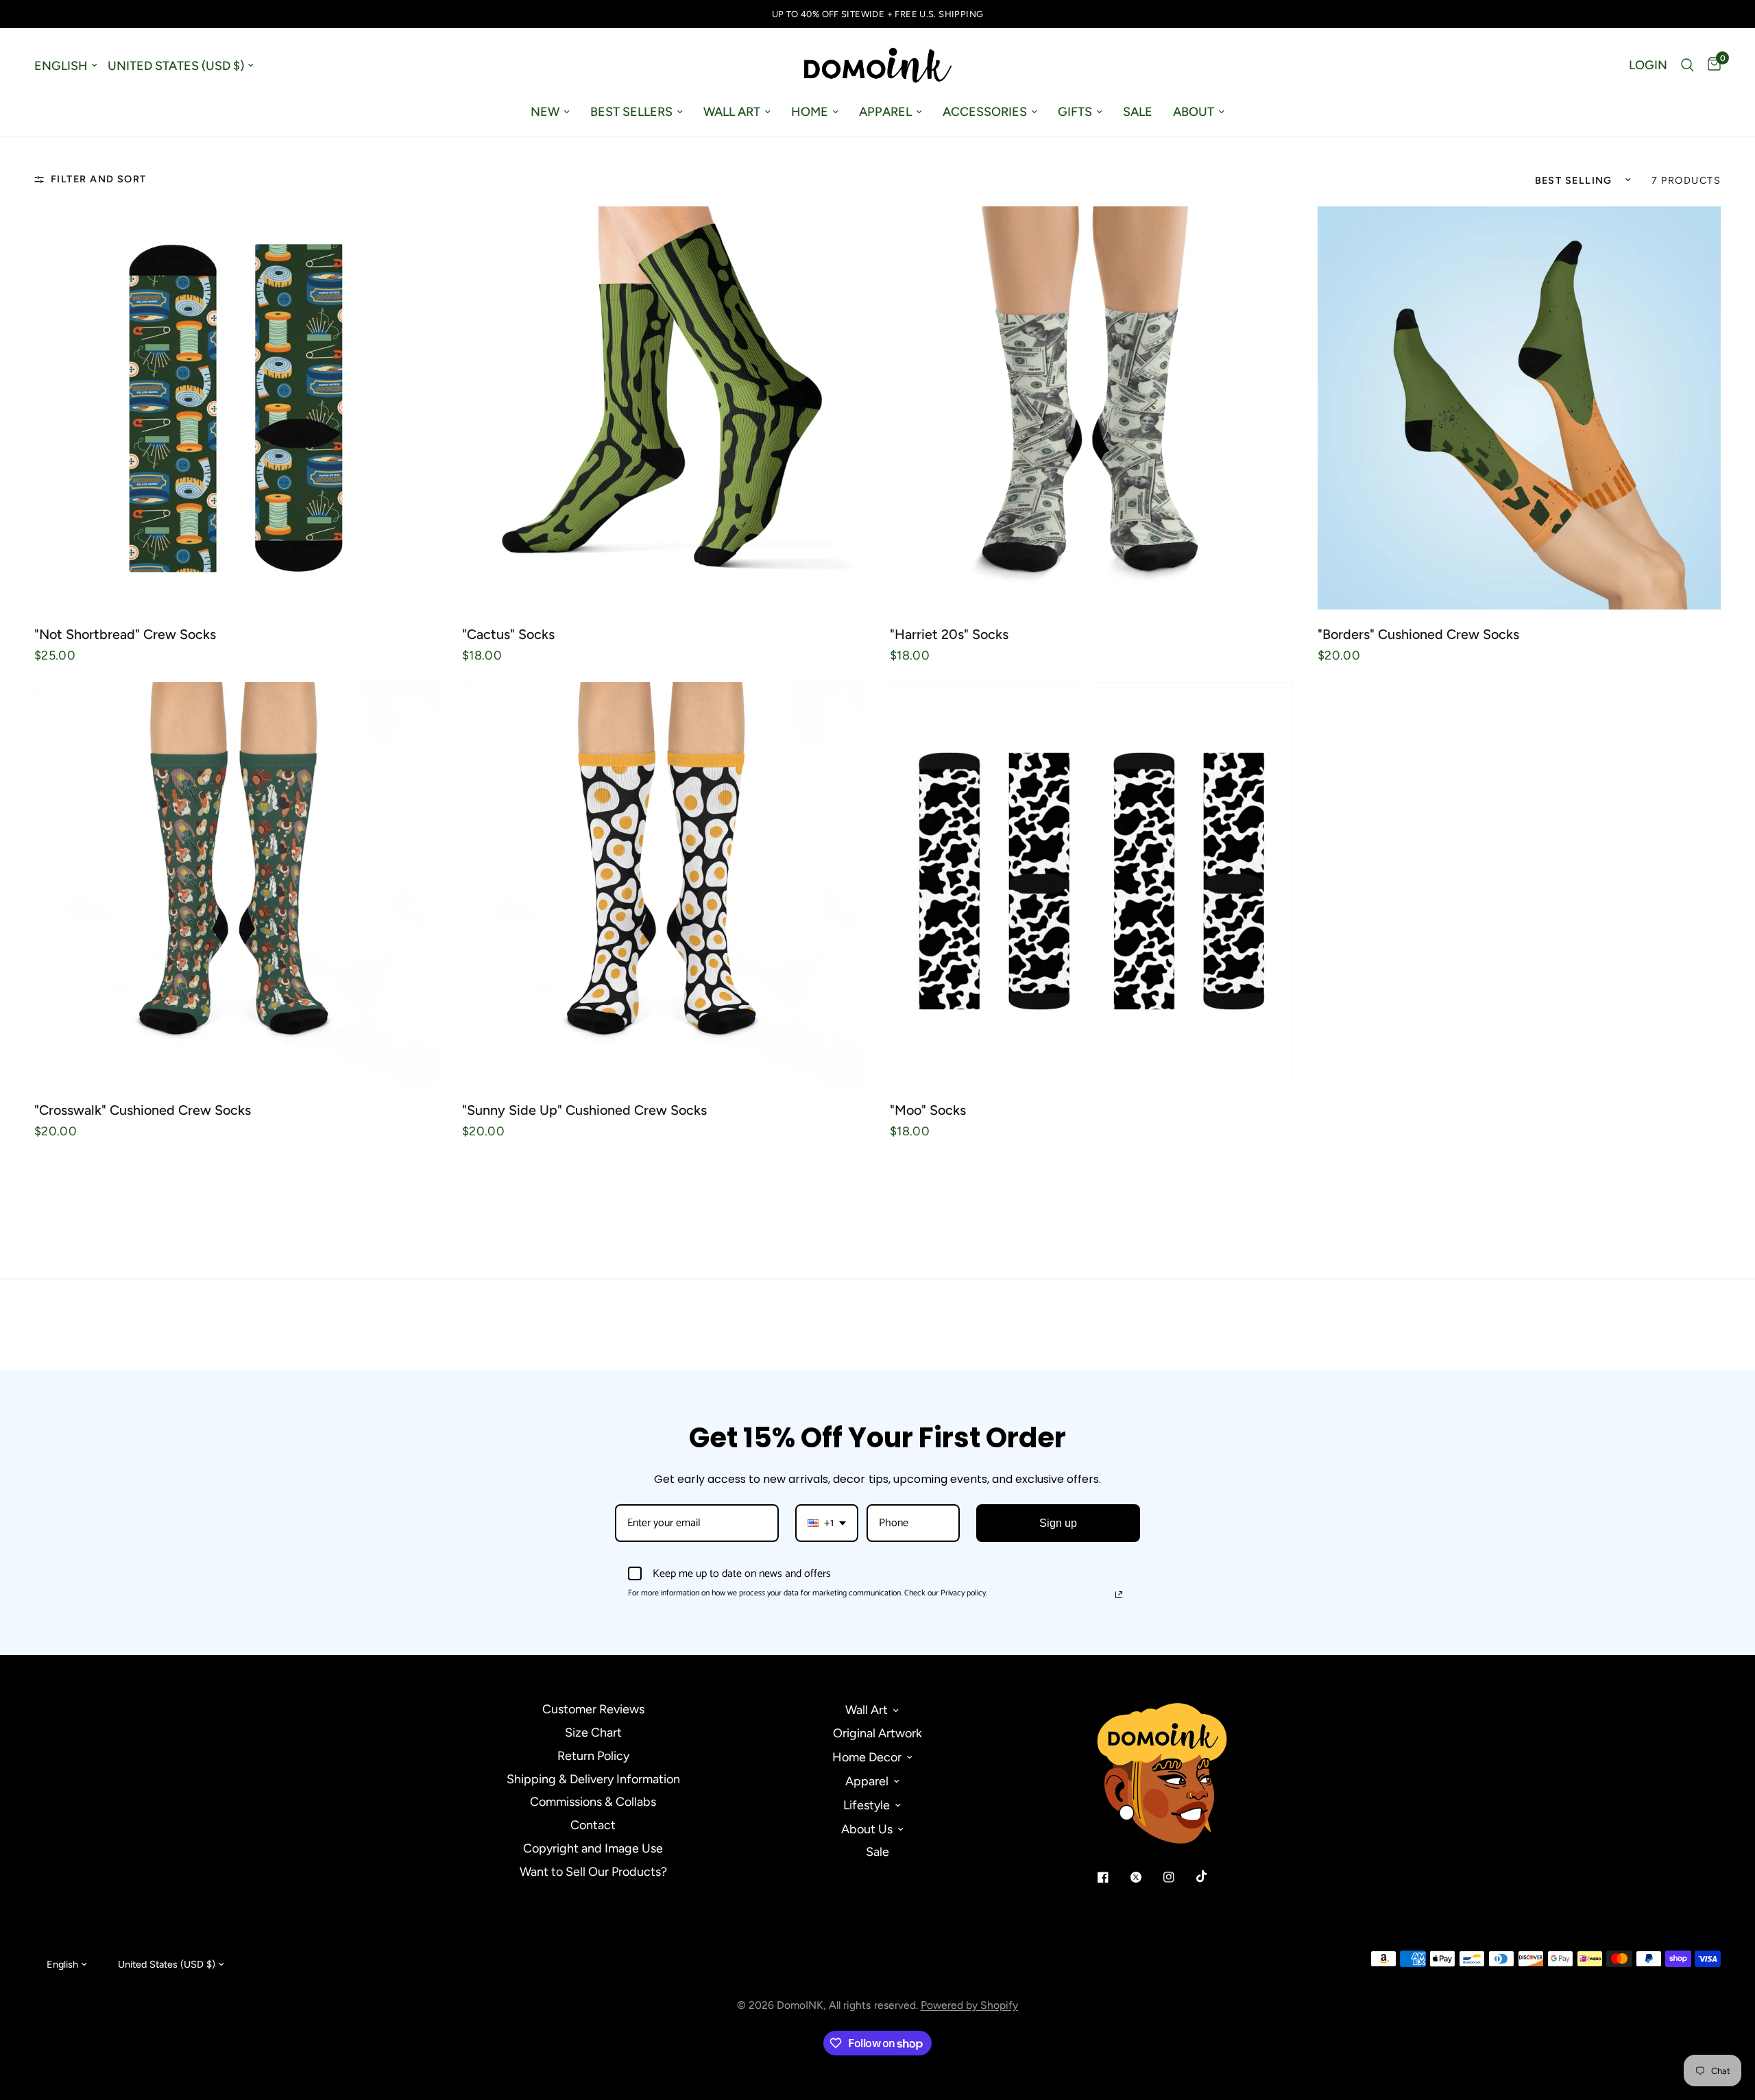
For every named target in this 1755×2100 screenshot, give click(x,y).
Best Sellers (631, 112)
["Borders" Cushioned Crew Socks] (1519, 408)
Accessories (985, 112)
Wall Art (732, 112)
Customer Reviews (593, 1709)
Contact (593, 1825)
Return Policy (593, 1756)
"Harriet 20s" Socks (949, 634)
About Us (867, 1829)
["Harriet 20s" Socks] (1091, 408)
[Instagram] (1178, 1877)
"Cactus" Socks (508, 634)
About (1194, 112)
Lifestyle (867, 1805)
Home (810, 112)
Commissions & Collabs (593, 1802)
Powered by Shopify (969, 2005)
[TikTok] (1211, 1876)
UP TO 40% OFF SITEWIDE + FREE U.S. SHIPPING (878, 14)
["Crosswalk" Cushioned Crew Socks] (236, 884)
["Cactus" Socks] (664, 408)
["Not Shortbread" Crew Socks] (236, 408)
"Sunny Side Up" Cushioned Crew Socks (584, 1110)
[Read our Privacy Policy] (1119, 1595)
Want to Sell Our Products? (593, 1872)
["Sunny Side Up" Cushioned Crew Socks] (664, 884)
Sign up (1058, 1523)
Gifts (1075, 112)
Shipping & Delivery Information (593, 1779)
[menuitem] (550, 112)
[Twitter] (1146, 1877)
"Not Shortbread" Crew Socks (125, 634)
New (545, 112)
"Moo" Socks (928, 1110)
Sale (1138, 112)
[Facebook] (1113, 1877)
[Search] (1687, 65)
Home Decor (867, 1757)
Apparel (885, 112)
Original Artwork (877, 1733)
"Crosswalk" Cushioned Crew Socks (143, 1110)
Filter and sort (99, 179)
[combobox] (827, 1523)
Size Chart (593, 1733)
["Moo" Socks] (1091, 884)
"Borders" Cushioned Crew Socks (1418, 634)
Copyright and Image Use (593, 1848)
